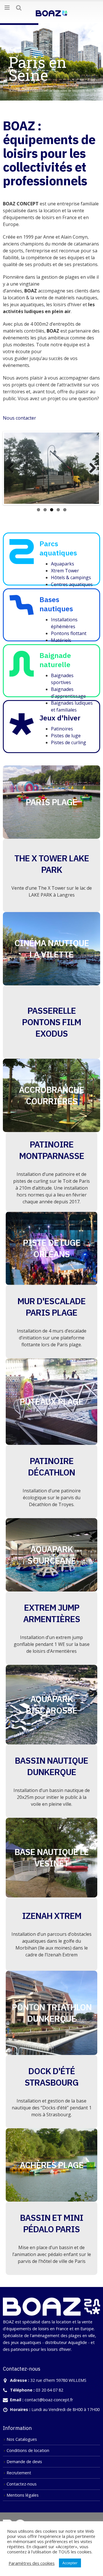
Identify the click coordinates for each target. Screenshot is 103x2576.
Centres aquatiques (72, 582)
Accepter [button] (70, 2563)
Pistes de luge (66, 733)
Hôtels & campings (71, 575)
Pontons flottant (69, 631)
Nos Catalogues (22, 2437)
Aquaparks (63, 561)
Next (90, 467)
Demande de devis (24, 2459)
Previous (13, 467)
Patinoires (62, 726)
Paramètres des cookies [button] (32, 2563)
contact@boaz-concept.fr (49, 2397)
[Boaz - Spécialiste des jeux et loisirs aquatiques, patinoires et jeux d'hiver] (51, 12)
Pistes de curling (69, 740)
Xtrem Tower (65, 568)
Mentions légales (23, 2493)
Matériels (61, 638)
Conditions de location (28, 2448)
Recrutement (19, 2470)
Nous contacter (19, 418)
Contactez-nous (22, 2482)
